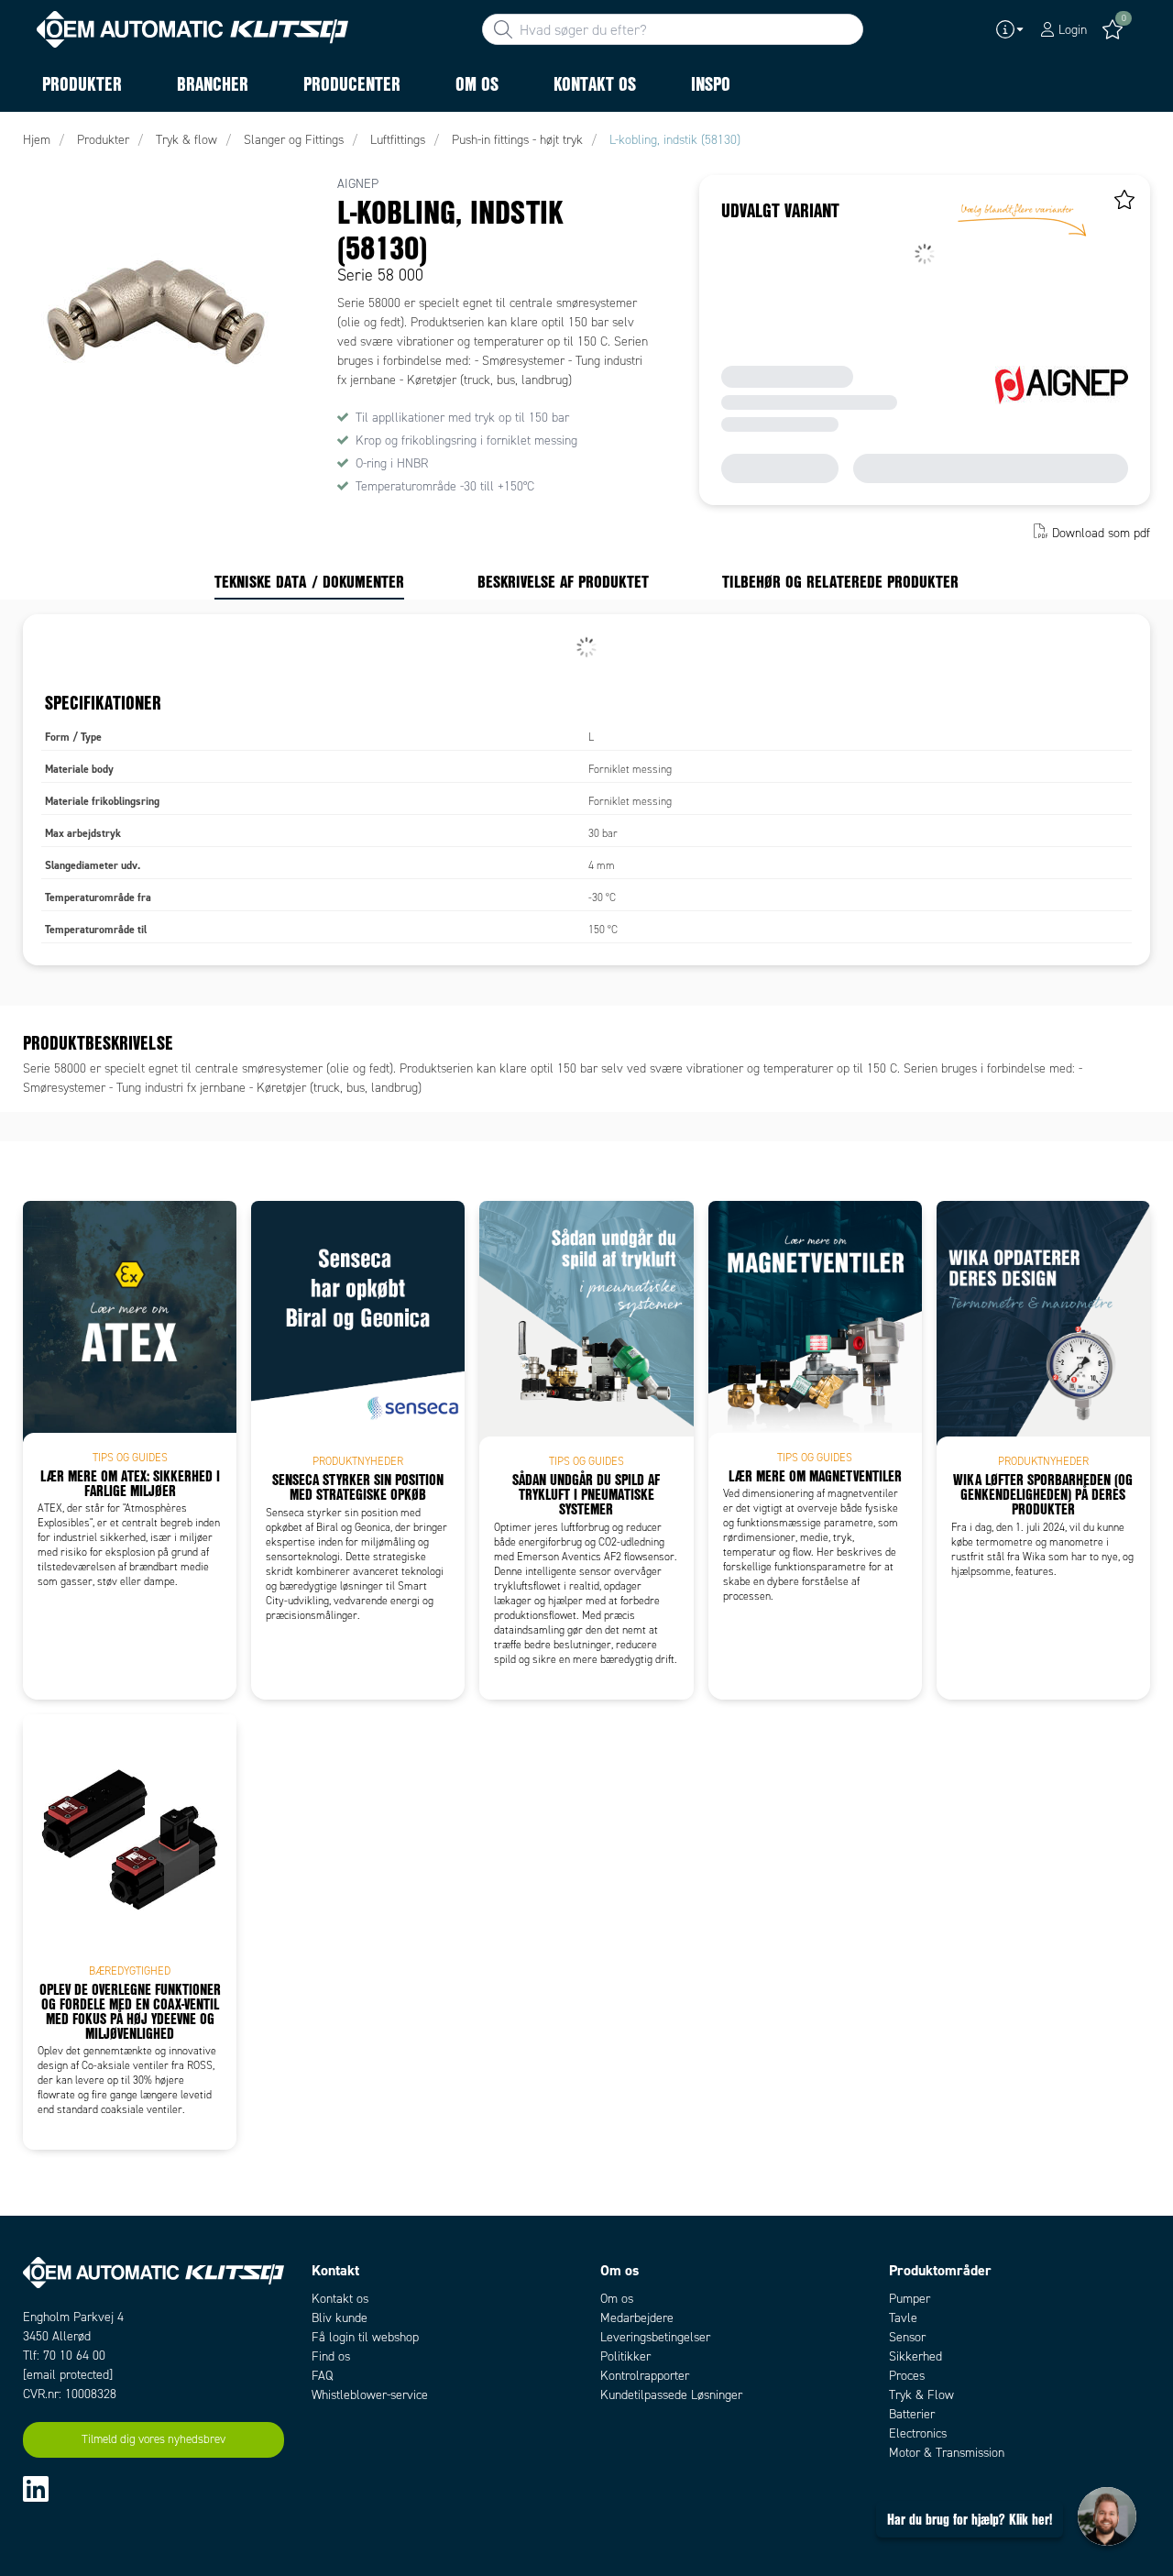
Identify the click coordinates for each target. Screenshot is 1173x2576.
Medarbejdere (637, 2318)
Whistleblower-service (370, 2395)
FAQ (322, 2376)
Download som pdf (1101, 533)
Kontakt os (340, 2299)
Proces (907, 2376)
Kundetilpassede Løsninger (671, 2395)
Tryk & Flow (921, 2395)
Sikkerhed (915, 2356)
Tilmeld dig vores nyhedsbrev (153, 2439)
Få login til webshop (365, 2337)
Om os (617, 2299)
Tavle (903, 2318)
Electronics (918, 2433)
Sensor (907, 2337)
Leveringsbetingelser (655, 2337)
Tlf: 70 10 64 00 (64, 2356)
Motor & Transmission (947, 2453)
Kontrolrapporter (645, 2376)
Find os (331, 2356)
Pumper (910, 2299)
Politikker (625, 2356)
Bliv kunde (340, 2318)
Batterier (912, 2414)
